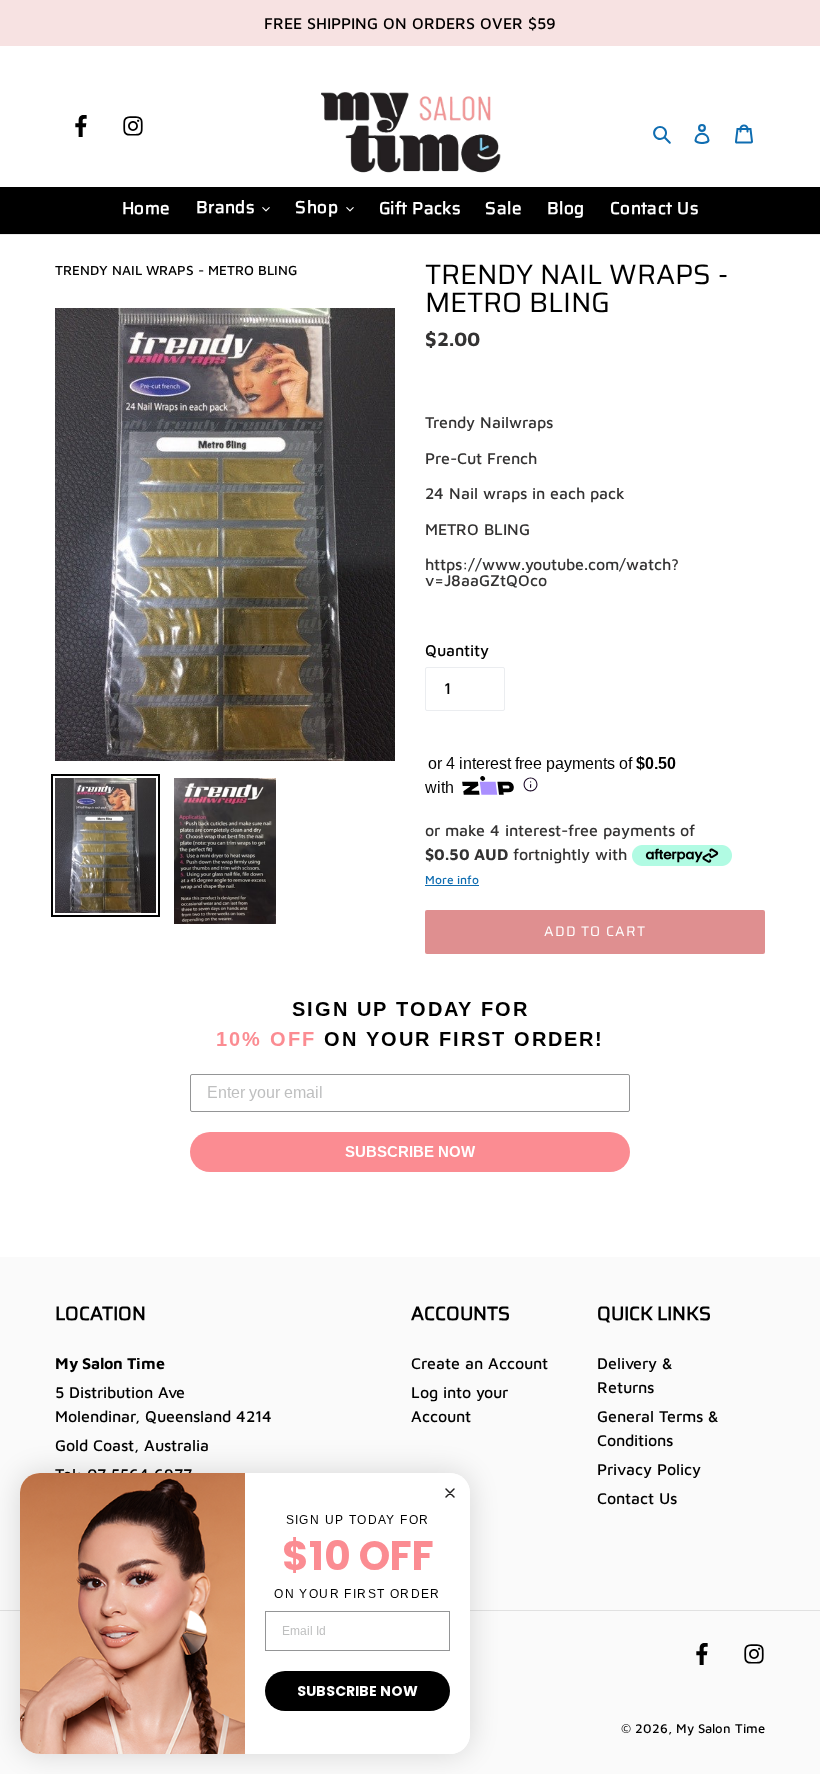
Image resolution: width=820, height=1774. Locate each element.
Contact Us (637, 1498)
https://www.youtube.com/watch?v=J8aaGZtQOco (552, 572)
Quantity (457, 650)
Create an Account (479, 1363)
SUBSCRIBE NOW (410, 1151)
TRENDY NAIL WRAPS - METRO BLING (176, 270)
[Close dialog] (450, 1493)
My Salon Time (720, 1728)
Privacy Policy (649, 1469)
